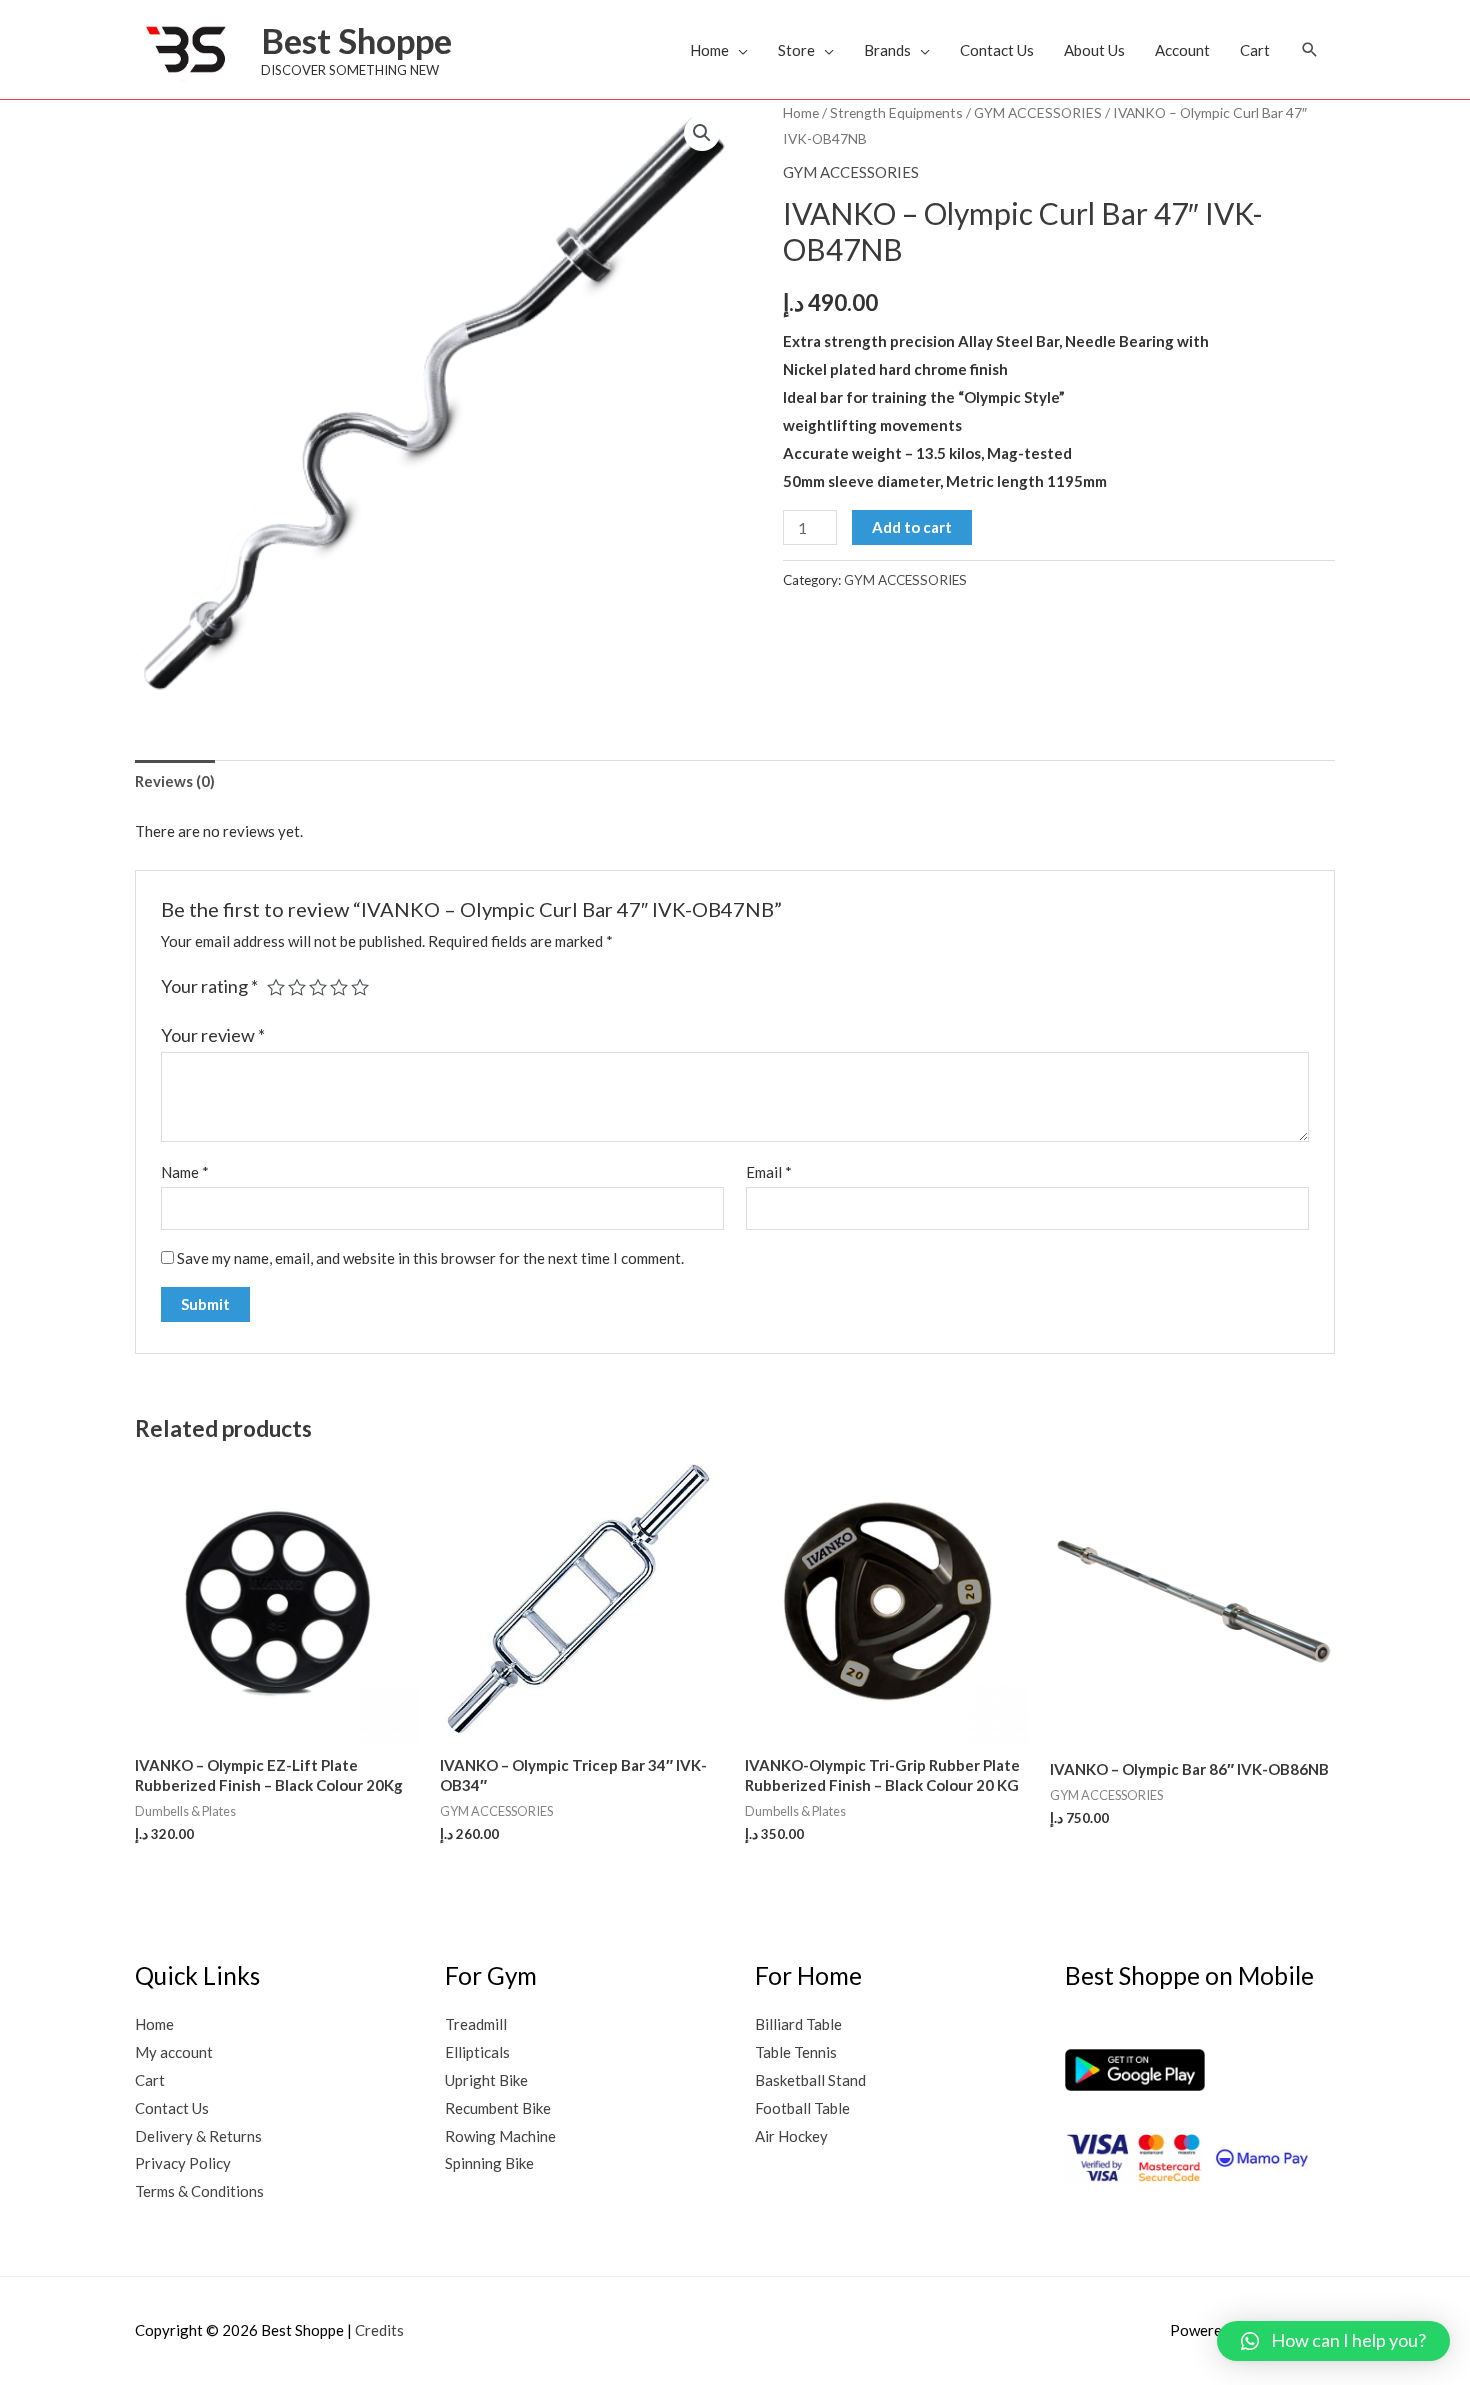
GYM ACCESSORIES (1038, 112)
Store (796, 50)
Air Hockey (791, 2136)
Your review (213, 1035)
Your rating (209, 986)
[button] (1310, 49)
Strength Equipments (896, 112)
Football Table (802, 2108)
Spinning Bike (489, 2163)
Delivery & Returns (198, 2136)
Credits (379, 2330)
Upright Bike (486, 2080)
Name (185, 1172)
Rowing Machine (500, 2136)
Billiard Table (798, 2024)
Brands (887, 50)
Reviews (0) (175, 781)
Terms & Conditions (199, 2191)
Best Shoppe (356, 40)
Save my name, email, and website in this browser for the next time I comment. (430, 1258)
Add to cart (912, 527)
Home (709, 50)
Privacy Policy (183, 2163)
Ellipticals (477, 2052)
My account (174, 2052)
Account (1182, 50)
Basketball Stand (810, 2080)
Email (769, 1172)
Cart (1255, 50)
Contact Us (997, 50)
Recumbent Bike (498, 2108)
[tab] (175, 781)
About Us (1094, 50)
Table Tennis (796, 2052)
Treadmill (476, 2024)
